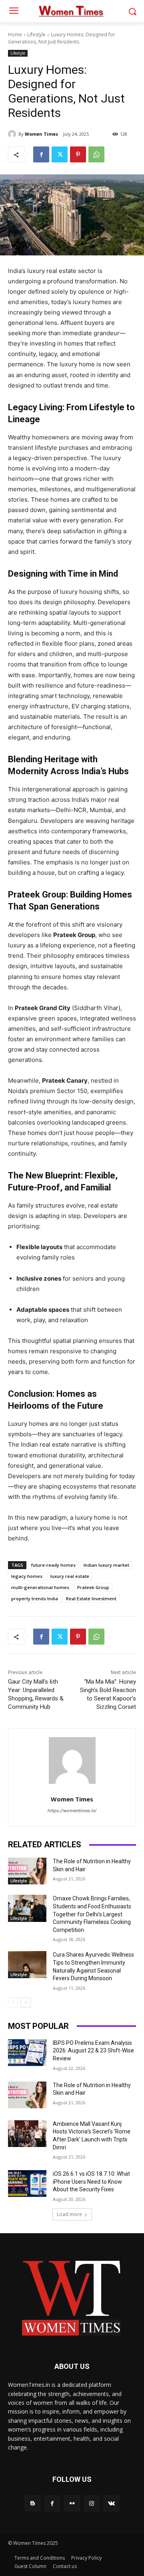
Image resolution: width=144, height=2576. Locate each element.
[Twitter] (60, 154)
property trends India (35, 1598)
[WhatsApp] (96, 154)
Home (15, 35)
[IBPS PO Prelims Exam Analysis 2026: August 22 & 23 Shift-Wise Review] (27, 2053)
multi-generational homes (40, 1587)
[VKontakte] (111, 2503)
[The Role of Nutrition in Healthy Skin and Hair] (27, 1871)
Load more (69, 2214)
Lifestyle (36, 35)
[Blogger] (33, 2503)
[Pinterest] (78, 154)
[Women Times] (13, 134)
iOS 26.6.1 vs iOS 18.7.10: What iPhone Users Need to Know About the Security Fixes (91, 2182)
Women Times (41, 134)
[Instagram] (92, 2503)
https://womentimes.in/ (72, 1811)
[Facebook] (41, 154)
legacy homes (27, 1576)
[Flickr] (72, 2503)
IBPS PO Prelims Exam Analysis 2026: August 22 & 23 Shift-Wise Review (93, 2051)
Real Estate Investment (91, 1598)
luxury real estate (70, 1576)
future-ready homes (53, 1565)
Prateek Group (93, 1587)
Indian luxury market (106, 1565)
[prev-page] (13, 2003)
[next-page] (26, 2003)
